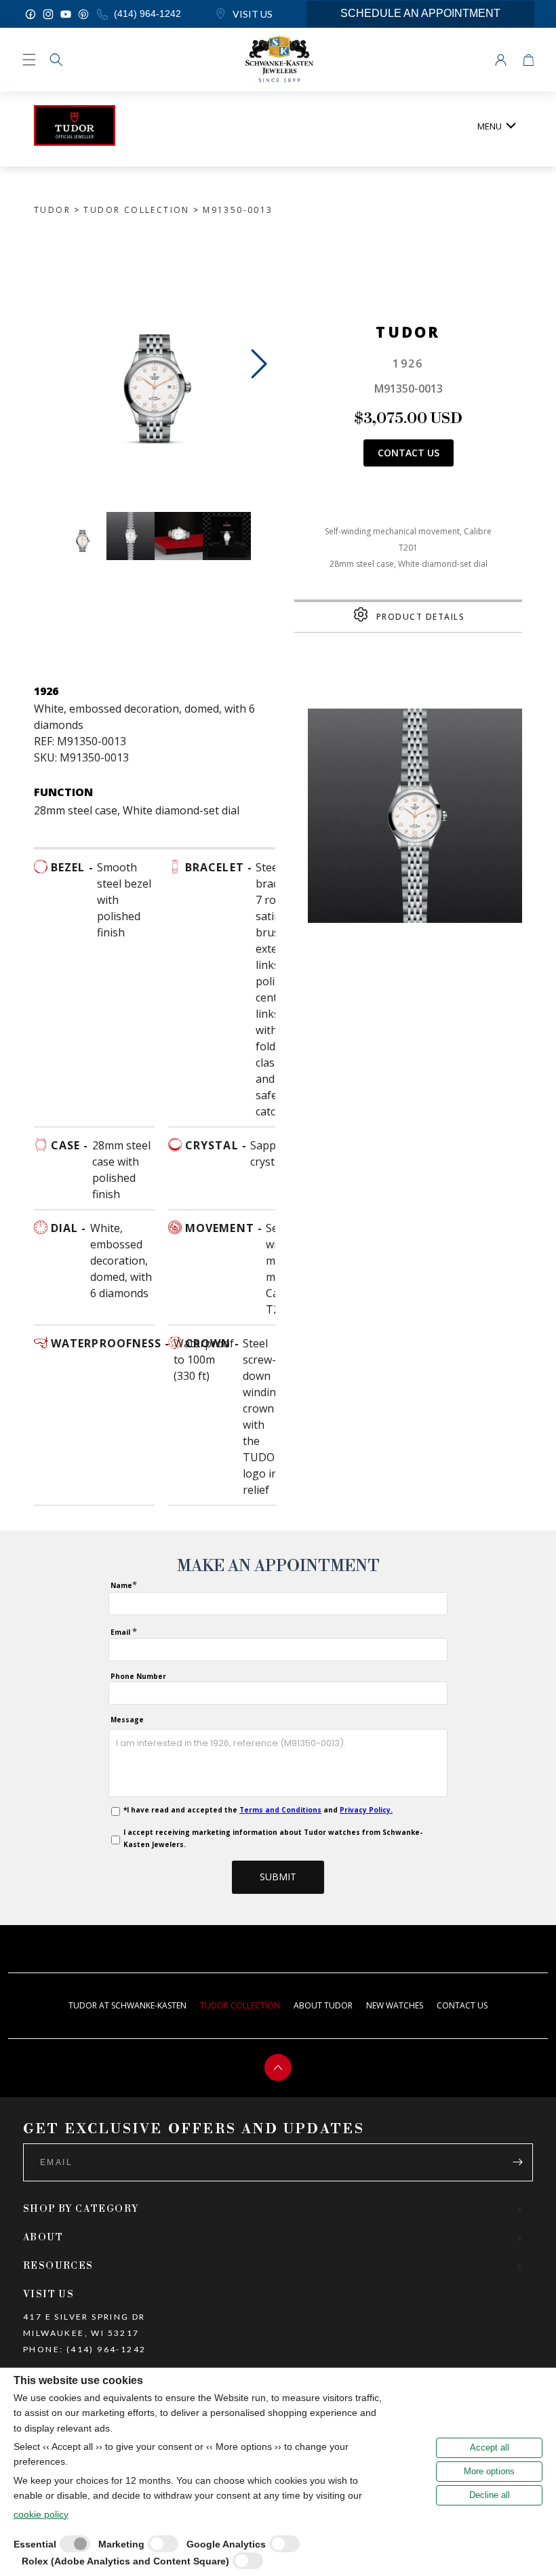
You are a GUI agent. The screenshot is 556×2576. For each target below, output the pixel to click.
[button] (56, 60)
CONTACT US (462, 2005)
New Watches (395, 2005)
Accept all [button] (490, 2448)
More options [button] (489, 2471)
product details (421, 617)
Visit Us (252, 14)
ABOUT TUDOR (323, 2005)
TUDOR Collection (240, 2005)
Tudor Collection (136, 210)
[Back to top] (278, 2067)
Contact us (409, 453)
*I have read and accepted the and (258, 1810)
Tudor (52, 210)
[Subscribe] (517, 2162)
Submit (278, 1877)
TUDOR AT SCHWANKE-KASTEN (127, 2005)
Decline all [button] (490, 2495)
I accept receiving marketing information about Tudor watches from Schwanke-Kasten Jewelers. (273, 1838)
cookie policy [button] (41, 2514)
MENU (490, 126)
